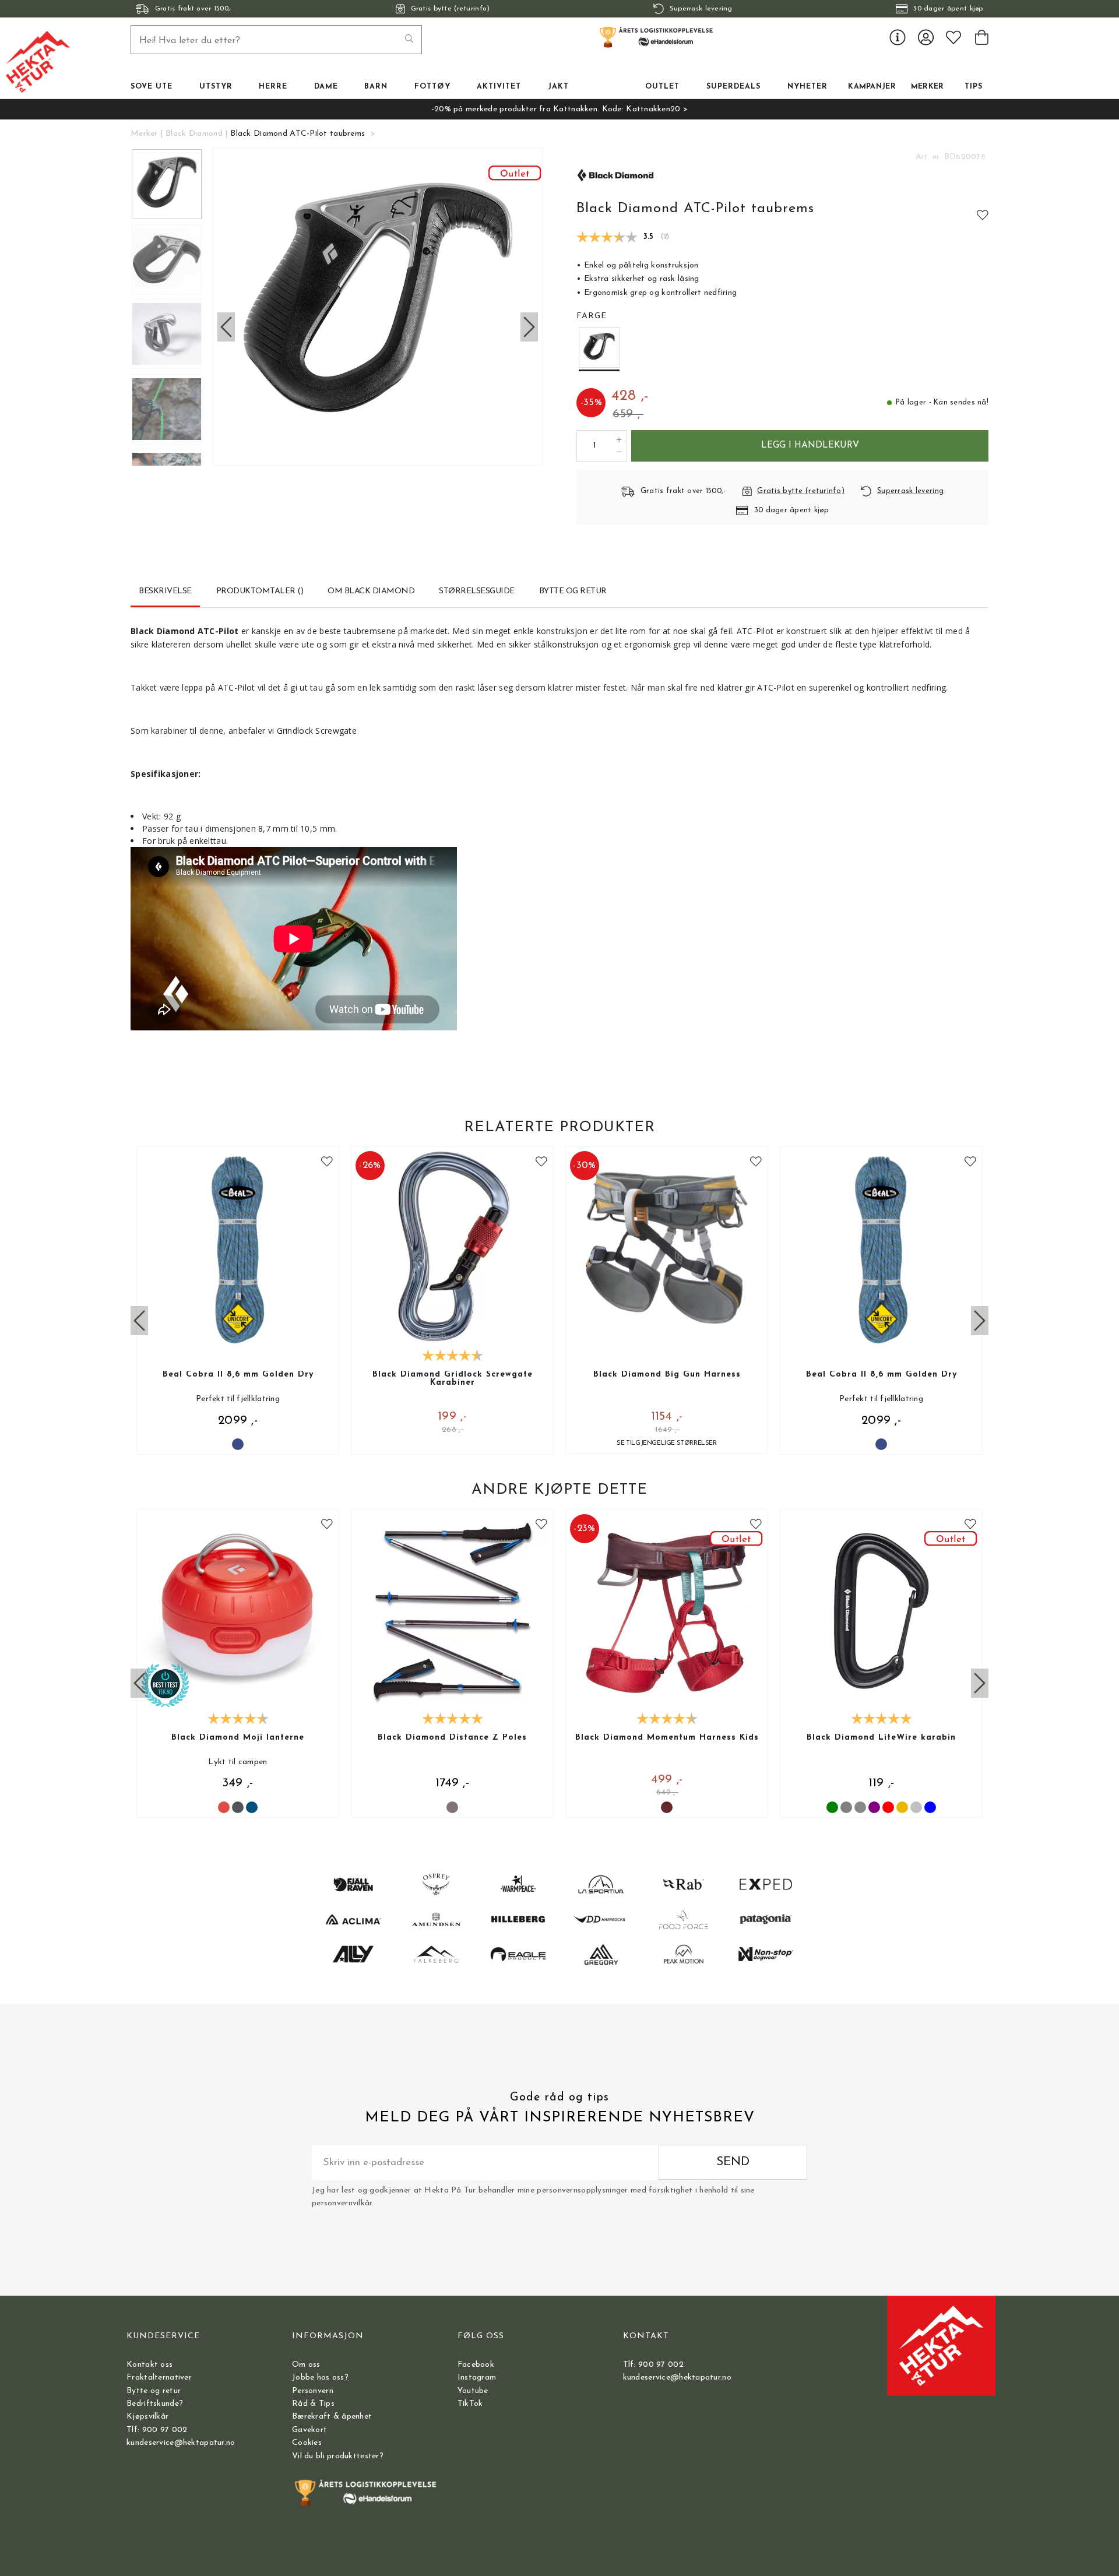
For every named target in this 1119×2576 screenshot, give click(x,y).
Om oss (306, 2365)
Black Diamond (194, 134)
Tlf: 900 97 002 (157, 2430)
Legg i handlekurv (810, 445)
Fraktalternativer (159, 2378)
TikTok (470, 2404)
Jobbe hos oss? (320, 2378)
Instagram (477, 2378)
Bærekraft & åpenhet (332, 2417)
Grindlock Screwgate (317, 731)
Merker (928, 87)
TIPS (974, 87)
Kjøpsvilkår (147, 2417)
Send (733, 2162)
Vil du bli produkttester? (338, 2456)
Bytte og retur (154, 2391)
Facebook (476, 2365)
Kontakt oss (149, 2365)
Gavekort (309, 2430)
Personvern (313, 2391)
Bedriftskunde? (155, 2404)
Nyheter (807, 87)
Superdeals (733, 87)
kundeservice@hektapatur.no (181, 2443)
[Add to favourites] (983, 214)
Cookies (307, 2443)
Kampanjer (872, 87)
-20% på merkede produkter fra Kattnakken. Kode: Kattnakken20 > (559, 109)
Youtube (473, 2391)
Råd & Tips (313, 2404)
